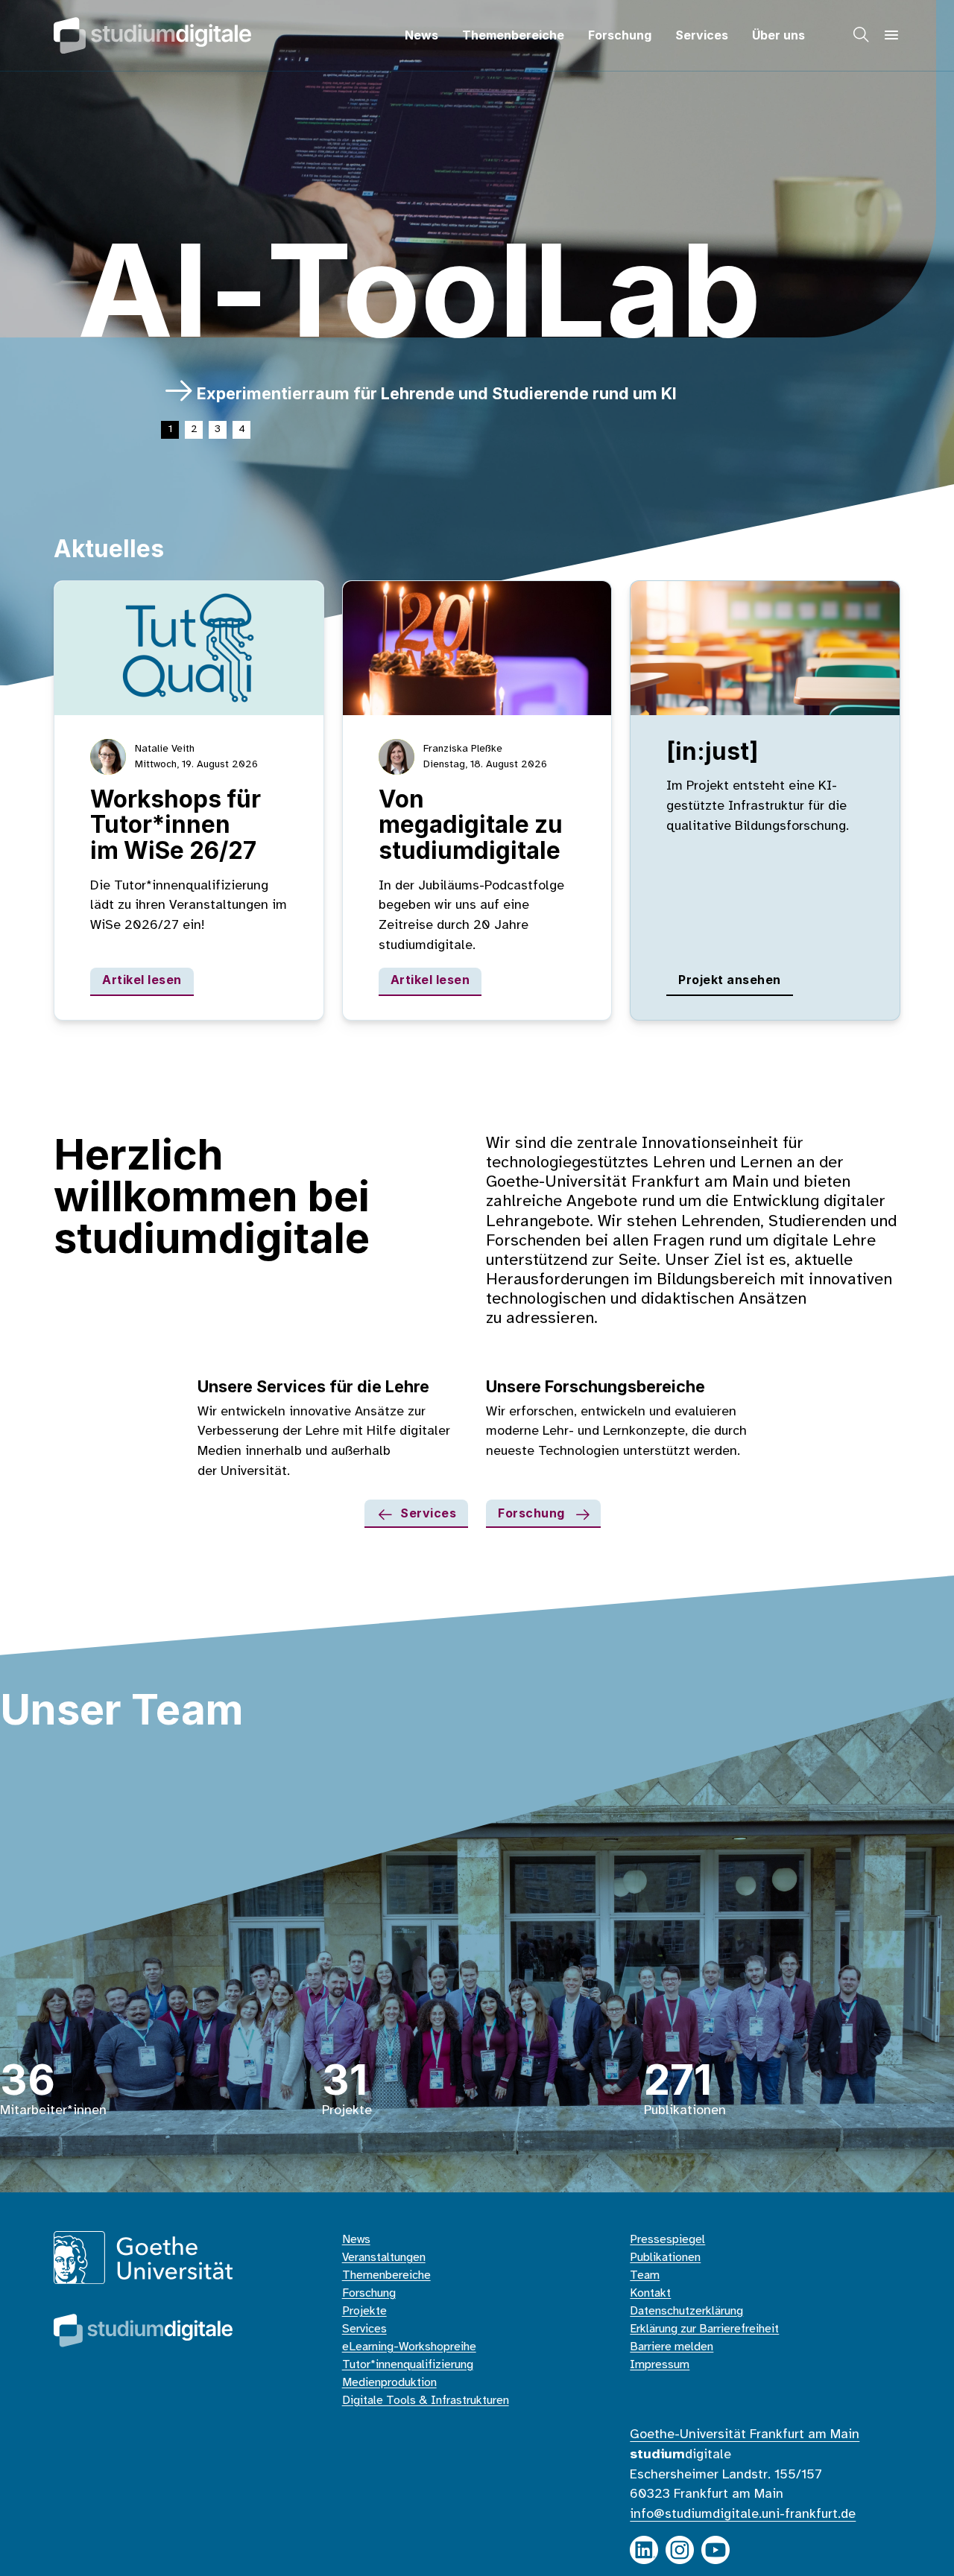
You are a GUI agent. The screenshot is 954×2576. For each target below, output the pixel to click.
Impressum (660, 2365)
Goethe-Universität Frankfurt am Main (745, 2434)
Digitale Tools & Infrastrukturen (426, 2401)
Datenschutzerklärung (686, 2311)
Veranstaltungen (384, 2258)
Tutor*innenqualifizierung (408, 2365)
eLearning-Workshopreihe (409, 2347)
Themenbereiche (513, 35)
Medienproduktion (389, 2383)
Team (645, 2275)
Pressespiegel (667, 2240)
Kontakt (650, 2293)
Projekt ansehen (730, 980)
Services (702, 35)
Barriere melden (672, 2347)
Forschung (620, 35)
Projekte (364, 2311)
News (421, 35)
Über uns (778, 35)
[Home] (152, 35)
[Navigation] (891, 35)
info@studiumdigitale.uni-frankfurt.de (743, 2514)
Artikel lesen (142, 980)
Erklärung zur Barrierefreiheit (704, 2329)
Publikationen (665, 2258)
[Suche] (862, 35)
